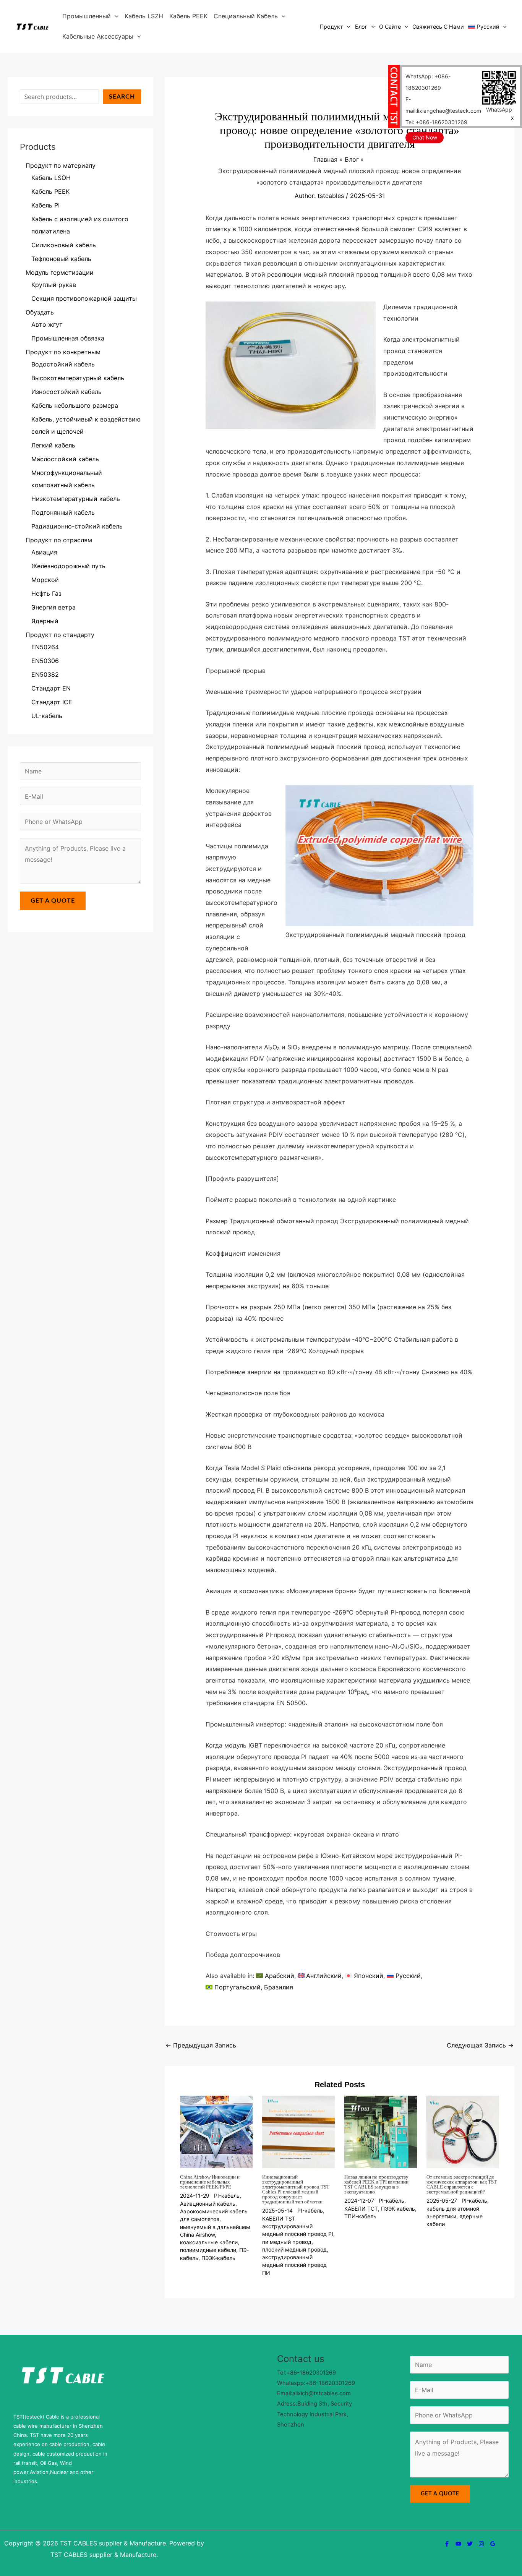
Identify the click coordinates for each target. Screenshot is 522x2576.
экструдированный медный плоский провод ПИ (294, 2265)
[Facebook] (447, 2544)
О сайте (390, 27)
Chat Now (425, 137)
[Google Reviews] (493, 2544)
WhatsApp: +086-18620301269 (428, 82)
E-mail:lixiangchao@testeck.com (443, 105)
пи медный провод (287, 2242)
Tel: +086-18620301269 (436, 122)
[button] (115, 16)
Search (122, 97)
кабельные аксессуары (98, 36)
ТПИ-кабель (360, 2216)
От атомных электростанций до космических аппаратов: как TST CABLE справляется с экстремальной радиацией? (462, 2184)
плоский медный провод (294, 2249)
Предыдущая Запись (201, 2045)
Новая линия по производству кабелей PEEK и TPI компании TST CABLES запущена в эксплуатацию (376, 2184)
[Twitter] (470, 2544)
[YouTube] (458, 2544)
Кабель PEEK (188, 16)
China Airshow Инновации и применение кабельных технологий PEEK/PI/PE (210, 2182)
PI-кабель (227, 2196)
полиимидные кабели (208, 2250)
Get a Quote (53, 901)
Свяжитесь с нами (438, 27)
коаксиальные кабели (209, 2242)
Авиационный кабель (208, 2204)
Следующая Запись (480, 2045)
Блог (361, 27)
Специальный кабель (246, 16)
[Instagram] (481, 2544)
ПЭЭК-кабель (218, 2258)
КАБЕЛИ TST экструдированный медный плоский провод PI (298, 2226)
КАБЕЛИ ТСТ (361, 2209)
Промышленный (87, 16)
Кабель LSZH (144, 16)
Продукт (332, 27)
